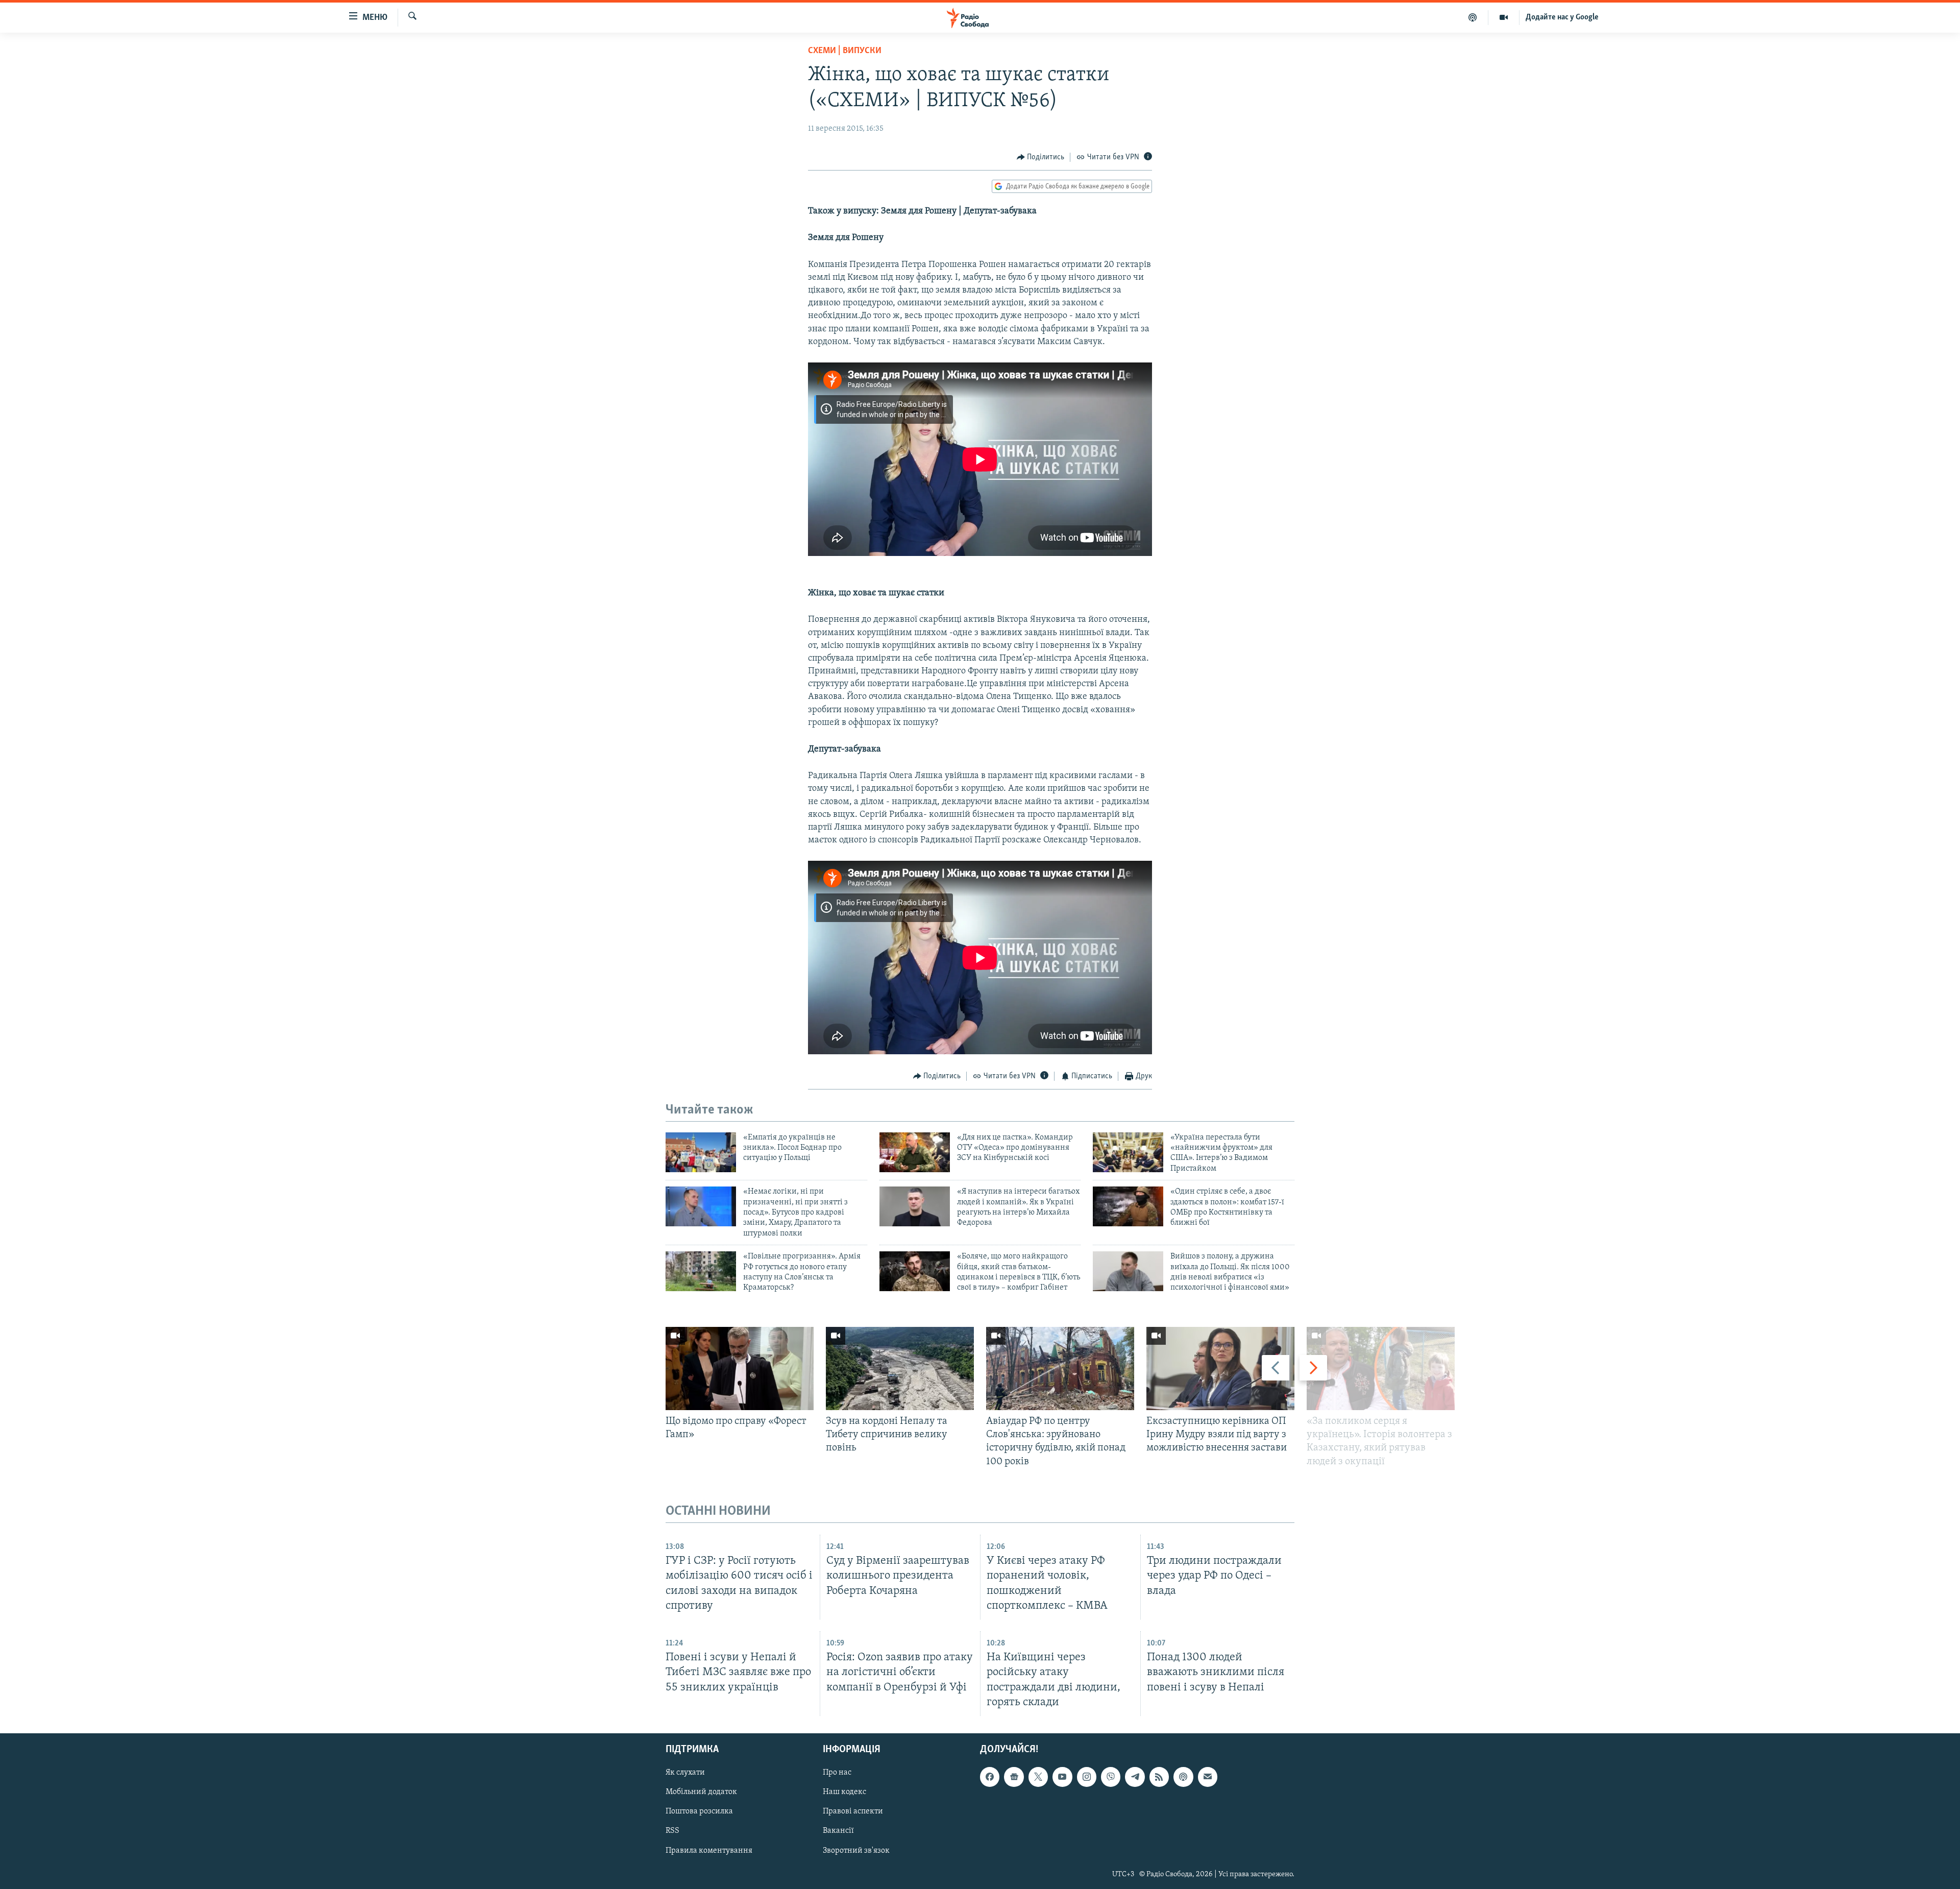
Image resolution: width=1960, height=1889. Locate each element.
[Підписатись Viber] (1111, 1777)
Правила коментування (709, 1850)
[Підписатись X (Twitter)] (1038, 1777)
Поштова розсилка (699, 1811)
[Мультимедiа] (1504, 17)
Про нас (837, 1773)
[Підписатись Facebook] (990, 1777)
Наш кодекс (844, 1792)
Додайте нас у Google (1562, 17)
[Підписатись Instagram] (1087, 1777)
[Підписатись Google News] (1014, 1777)
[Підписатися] (1208, 1777)
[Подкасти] (1473, 17)
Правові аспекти (853, 1811)
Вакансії (838, 1831)
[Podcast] (1183, 1777)
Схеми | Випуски (845, 51)
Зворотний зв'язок (856, 1850)
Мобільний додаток (701, 1792)
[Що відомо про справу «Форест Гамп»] (740, 1369)
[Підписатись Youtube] (1062, 1777)
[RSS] (1159, 1777)
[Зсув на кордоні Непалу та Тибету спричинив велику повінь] (900, 1369)
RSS (672, 1831)
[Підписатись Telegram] (1135, 1777)
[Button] (1041, 157)
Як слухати (685, 1773)
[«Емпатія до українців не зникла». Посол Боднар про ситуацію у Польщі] (701, 1152)
